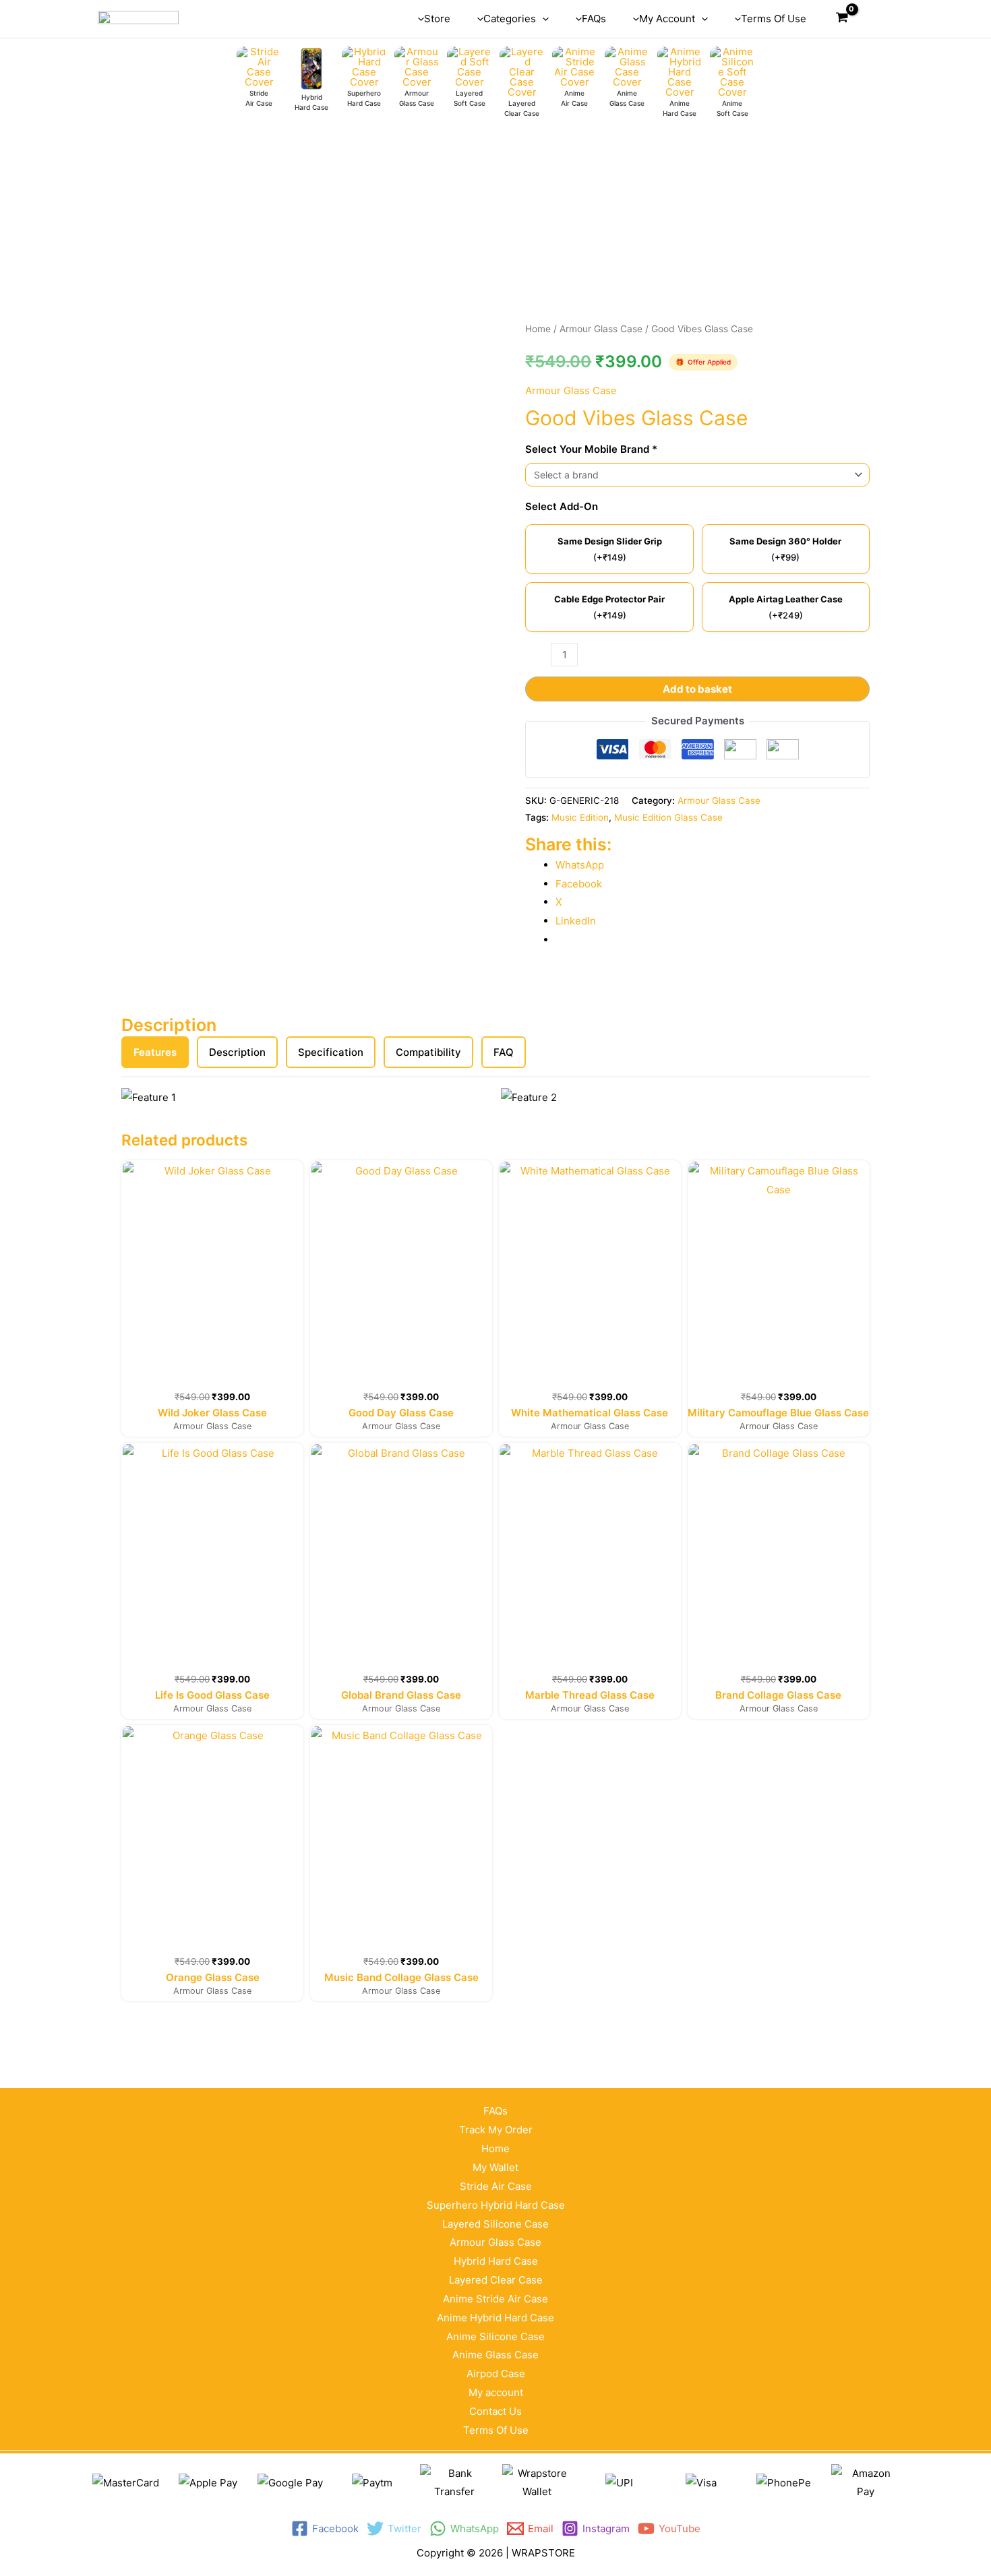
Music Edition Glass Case (668, 817)
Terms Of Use (496, 2430)
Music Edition (580, 817)
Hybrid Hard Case (496, 2261)
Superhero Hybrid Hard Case (496, 2205)
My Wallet (495, 2167)
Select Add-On (562, 506)
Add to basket (697, 689)
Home (538, 329)
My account (496, 2392)
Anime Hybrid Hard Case (495, 2318)
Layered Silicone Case (495, 2224)
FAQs (495, 2111)
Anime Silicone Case (495, 2336)
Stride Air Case (496, 2186)
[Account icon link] (874, 19)
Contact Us (495, 2411)
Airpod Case (496, 2374)
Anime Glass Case (495, 2355)
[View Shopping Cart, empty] (842, 19)
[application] (542, 19)
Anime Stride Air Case (495, 2299)
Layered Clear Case (496, 2280)
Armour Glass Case (601, 329)
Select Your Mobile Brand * (591, 449)
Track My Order (496, 2130)
